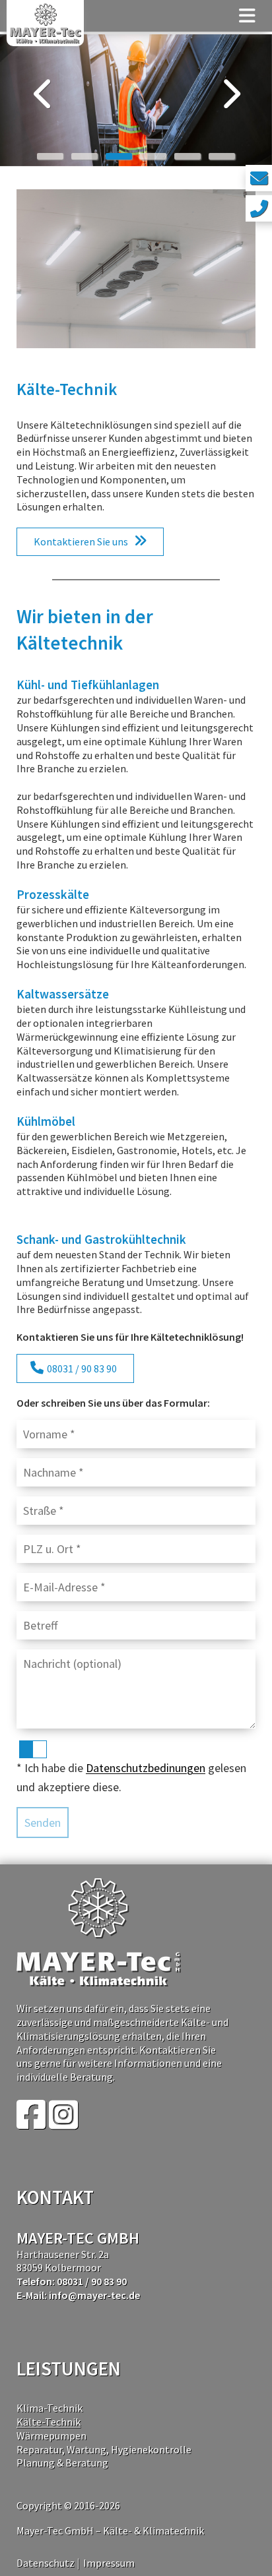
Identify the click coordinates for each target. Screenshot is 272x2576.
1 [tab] (50, 156)
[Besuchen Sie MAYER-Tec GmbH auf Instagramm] (63, 2123)
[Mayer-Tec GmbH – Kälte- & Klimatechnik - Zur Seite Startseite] (45, 23)
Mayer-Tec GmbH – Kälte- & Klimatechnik (110, 2530)
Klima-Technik (50, 2408)
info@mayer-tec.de (94, 2295)
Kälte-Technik (49, 2422)
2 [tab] (85, 156)
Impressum (109, 2563)
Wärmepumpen (51, 2436)
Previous (43, 97)
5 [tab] (187, 156)
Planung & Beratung (62, 2463)
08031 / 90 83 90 (82, 1368)
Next (229, 97)
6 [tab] (222, 156)
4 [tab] (153, 156)
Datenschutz (46, 2563)
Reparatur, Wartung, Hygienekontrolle (104, 2449)
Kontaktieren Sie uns (81, 541)
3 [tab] (119, 156)
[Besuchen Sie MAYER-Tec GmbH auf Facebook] (31, 2123)
